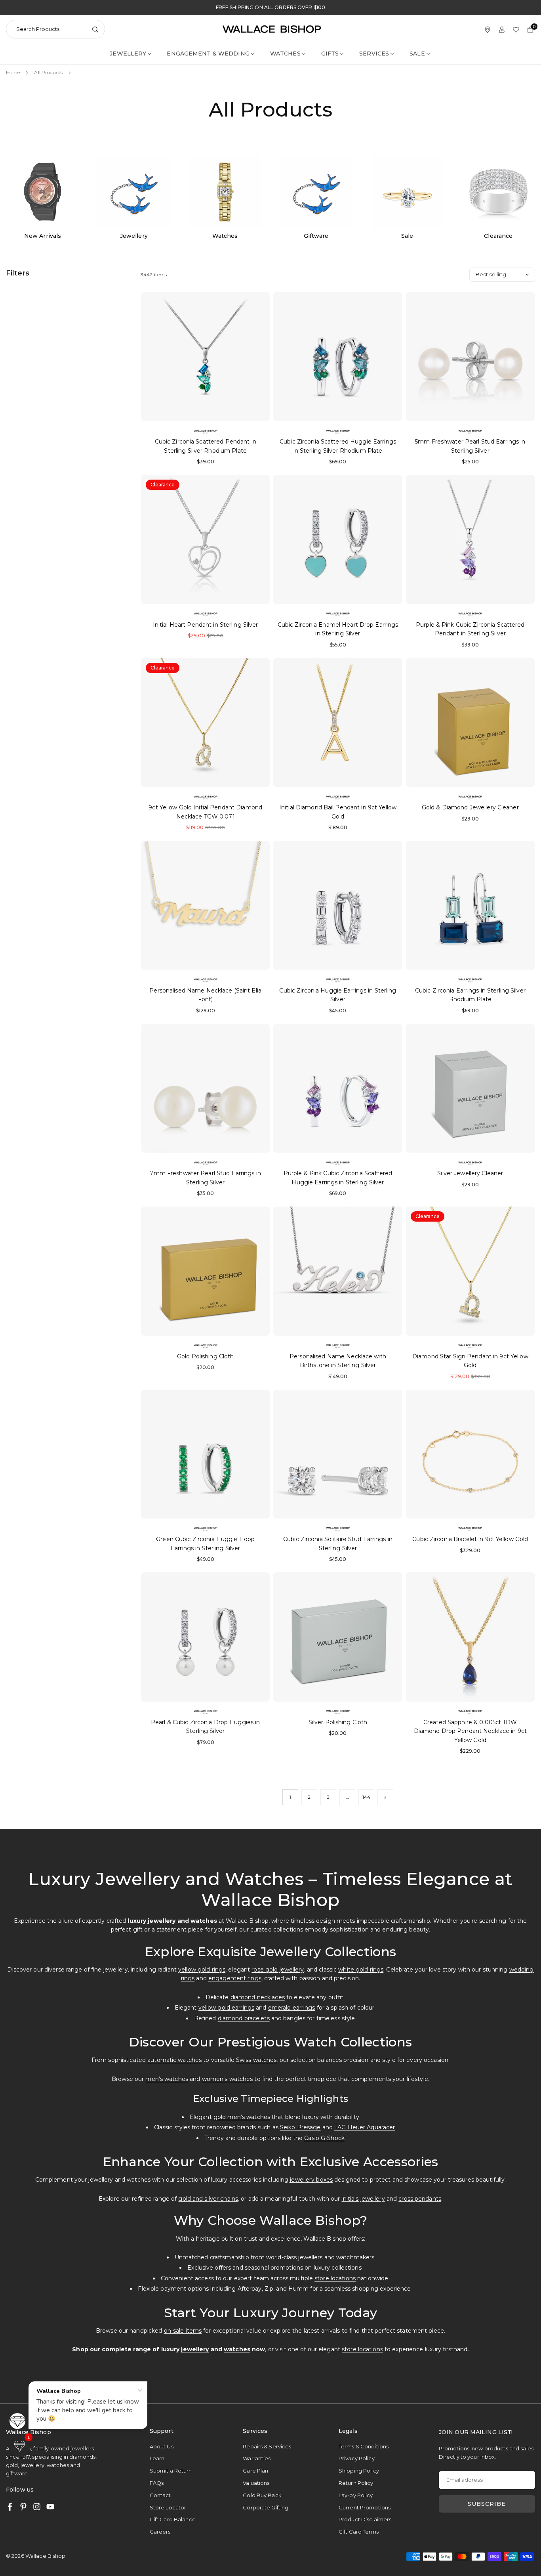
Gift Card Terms (359, 2532)
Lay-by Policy (356, 2495)
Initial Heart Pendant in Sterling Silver (206, 625)
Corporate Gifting (266, 2507)
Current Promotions (365, 2507)
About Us (162, 2446)
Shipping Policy (359, 2471)
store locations (335, 2278)
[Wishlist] (516, 29)
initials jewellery (363, 2199)
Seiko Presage (300, 2127)
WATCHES (285, 54)
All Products (48, 72)
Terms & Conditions (364, 2446)
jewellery (195, 2349)
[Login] (502, 29)
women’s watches (228, 2079)
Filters (18, 273)
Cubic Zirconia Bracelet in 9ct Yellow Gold (470, 1539)
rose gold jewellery (278, 1970)
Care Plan (255, 2471)
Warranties (257, 2458)
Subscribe (487, 2504)
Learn (157, 2458)
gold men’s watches (242, 2117)
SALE (417, 54)
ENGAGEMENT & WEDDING (208, 54)
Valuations (256, 2483)
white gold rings (361, 1970)
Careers (160, 2532)
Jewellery (128, 54)
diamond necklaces (258, 1997)
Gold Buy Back (262, 2495)
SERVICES (374, 54)
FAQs (157, 2483)
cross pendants (420, 2199)
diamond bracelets (244, 2018)
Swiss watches (256, 2060)
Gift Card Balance (173, 2519)
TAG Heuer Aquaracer (365, 2127)
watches (237, 2349)
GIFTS (330, 54)
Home (13, 72)
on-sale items (183, 2331)
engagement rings (235, 1978)
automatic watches (174, 2060)
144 (366, 1797)
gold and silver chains (208, 2199)
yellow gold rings (202, 1970)
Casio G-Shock (324, 2138)
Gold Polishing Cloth (205, 1356)
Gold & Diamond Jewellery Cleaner (470, 807)
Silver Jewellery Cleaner (470, 1173)
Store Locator (168, 2507)
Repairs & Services (267, 2446)
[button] (20, 2446)
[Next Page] (385, 1797)
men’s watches (167, 2079)
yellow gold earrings (226, 2008)
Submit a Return (171, 2471)
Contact (160, 2495)
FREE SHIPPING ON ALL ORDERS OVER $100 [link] (270, 8)
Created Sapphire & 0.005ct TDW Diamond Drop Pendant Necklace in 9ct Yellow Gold (470, 1731)
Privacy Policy (357, 2458)
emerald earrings (292, 2008)
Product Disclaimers (365, 2519)
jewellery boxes (311, 2180)
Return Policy (356, 2483)
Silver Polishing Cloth (338, 1722)
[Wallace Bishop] (272, 29)
